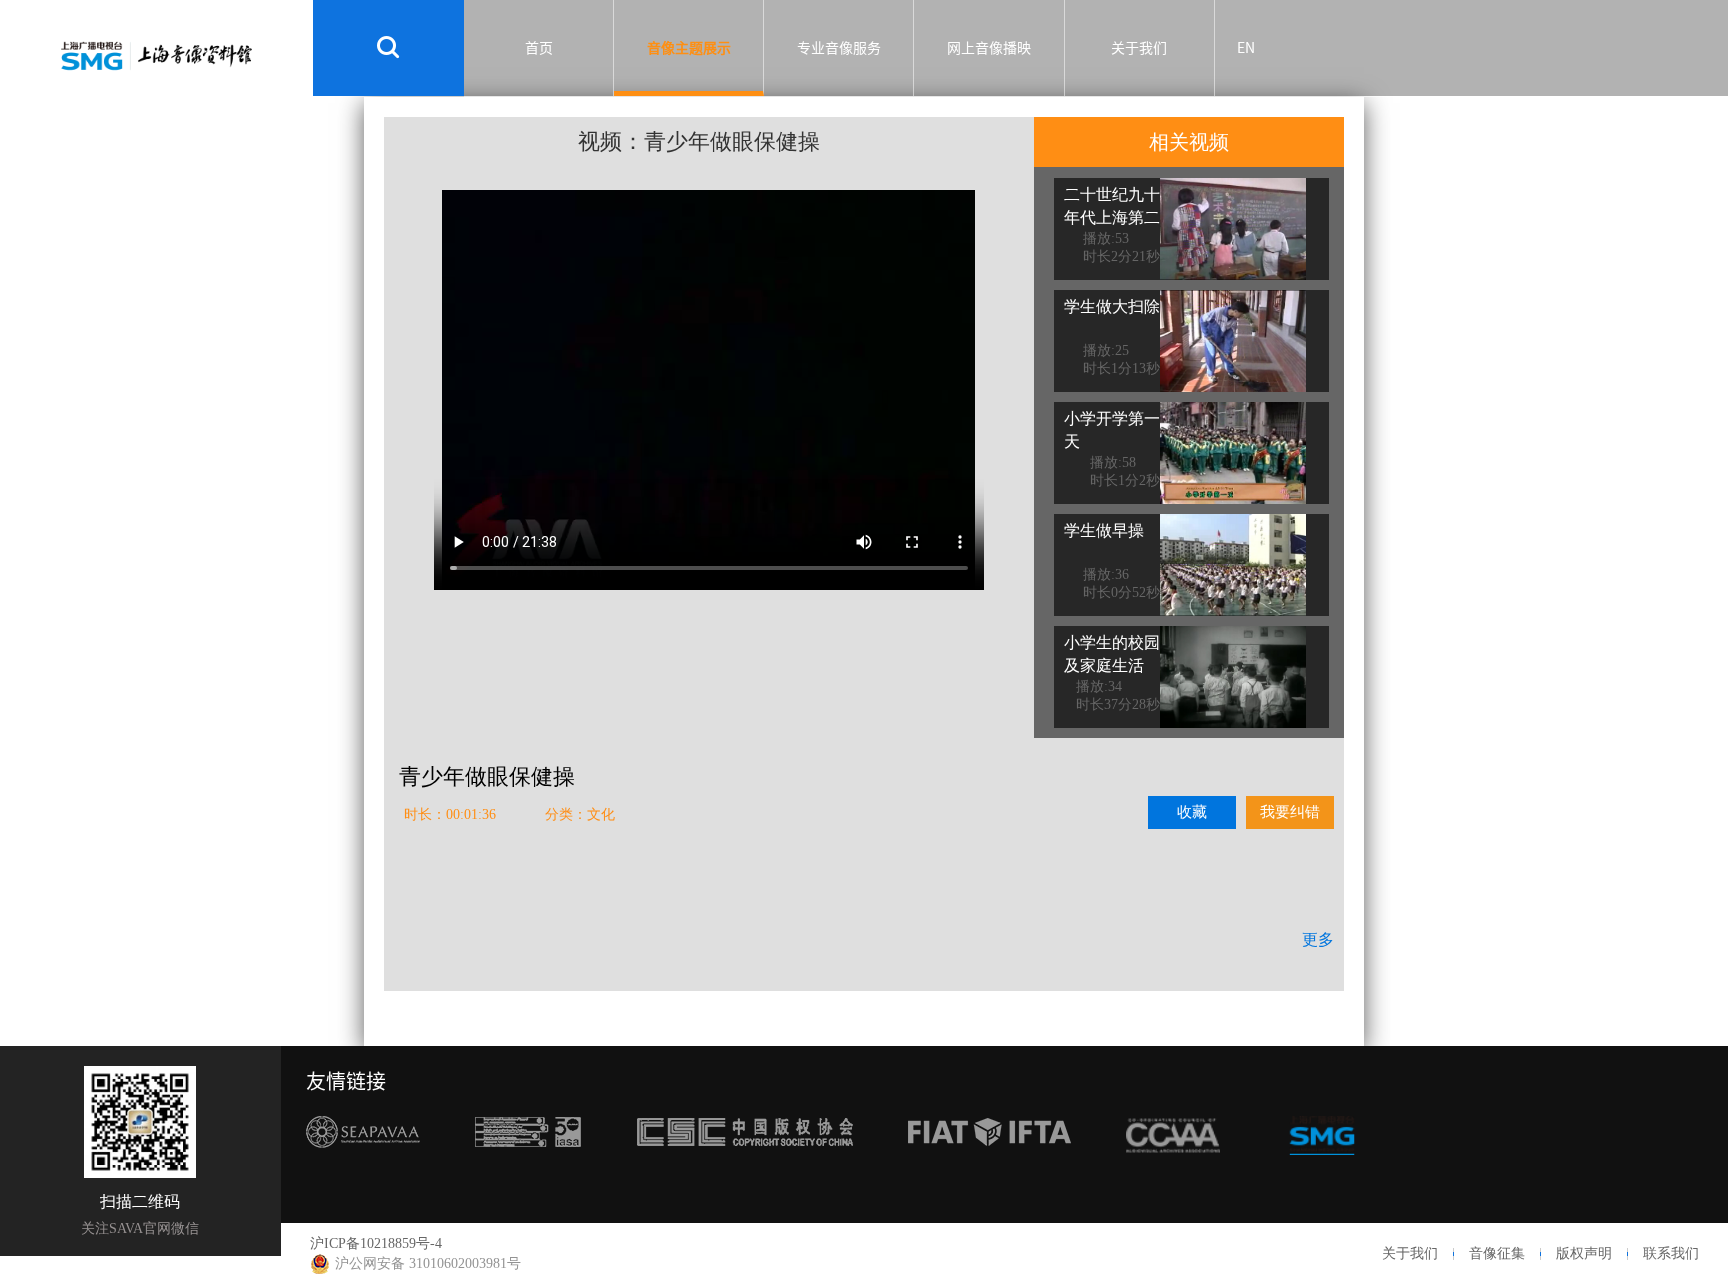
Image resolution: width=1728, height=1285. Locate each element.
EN (1246, 48)
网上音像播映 (989, 48)
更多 (1318, 939)
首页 (539, 48)
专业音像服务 (839, 48)
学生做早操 (1104, 530)
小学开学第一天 (1112, 430)
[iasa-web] (528, 1169)
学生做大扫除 (1112, 306)
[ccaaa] (1173, 1169)
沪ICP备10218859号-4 (376, 1243)
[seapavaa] (363, 1169)
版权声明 (1584, 1253)
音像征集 (1497, 1253)
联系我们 (1671, 1253)
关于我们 (1139, 48)
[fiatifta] (989, 1169)
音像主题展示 (689, 48)
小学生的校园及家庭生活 (1112, 654)
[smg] (1322, 1169)
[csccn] (745, 1169)
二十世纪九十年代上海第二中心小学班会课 (1112, 229)
